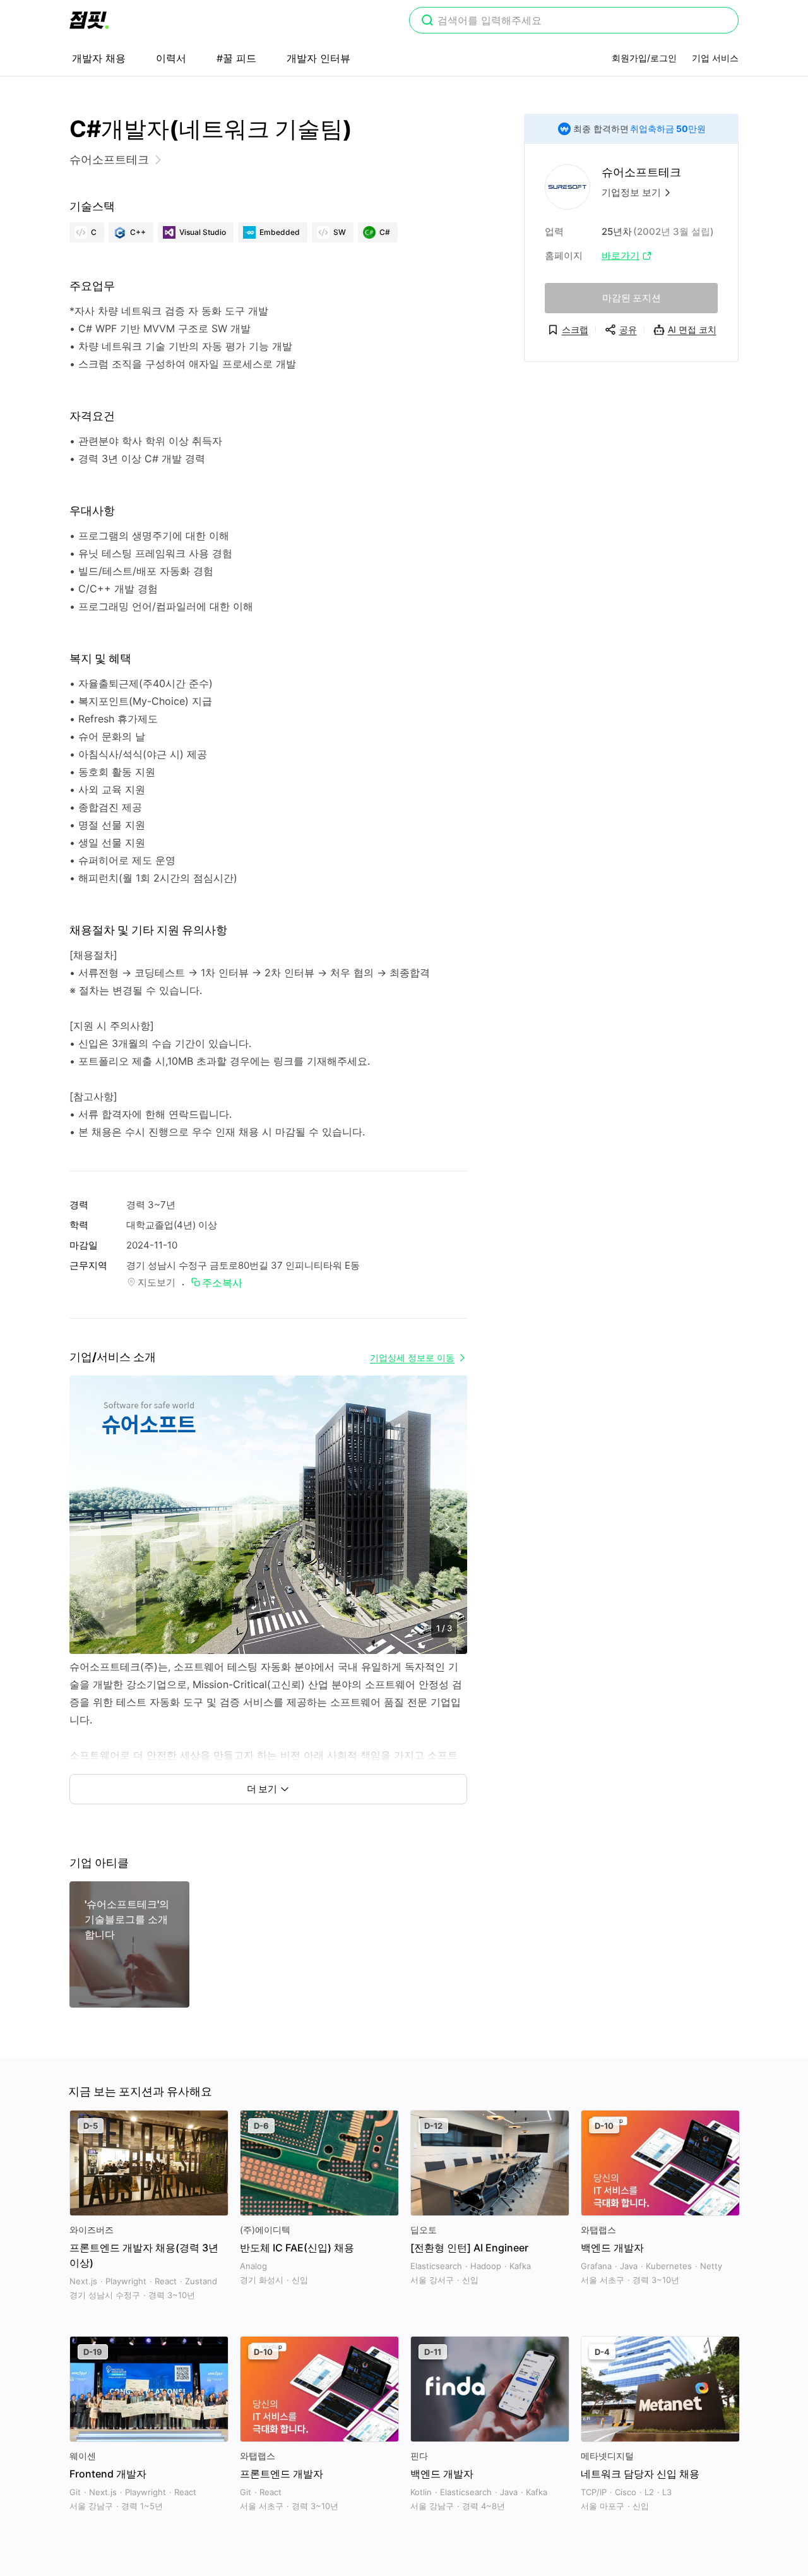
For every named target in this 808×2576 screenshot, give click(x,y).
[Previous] (90, 1527)
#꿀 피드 (236, 58)
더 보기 (262, 1789)
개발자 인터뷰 (318, 58)
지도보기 (157, 1282)
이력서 (171, 58)
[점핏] (89, 20)
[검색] (427, 21)
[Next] (447, 1527)
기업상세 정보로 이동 (412, 1357)
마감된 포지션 (632, 298)
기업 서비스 (715, 58)
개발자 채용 (99, 58)
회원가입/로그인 (644, 58)
